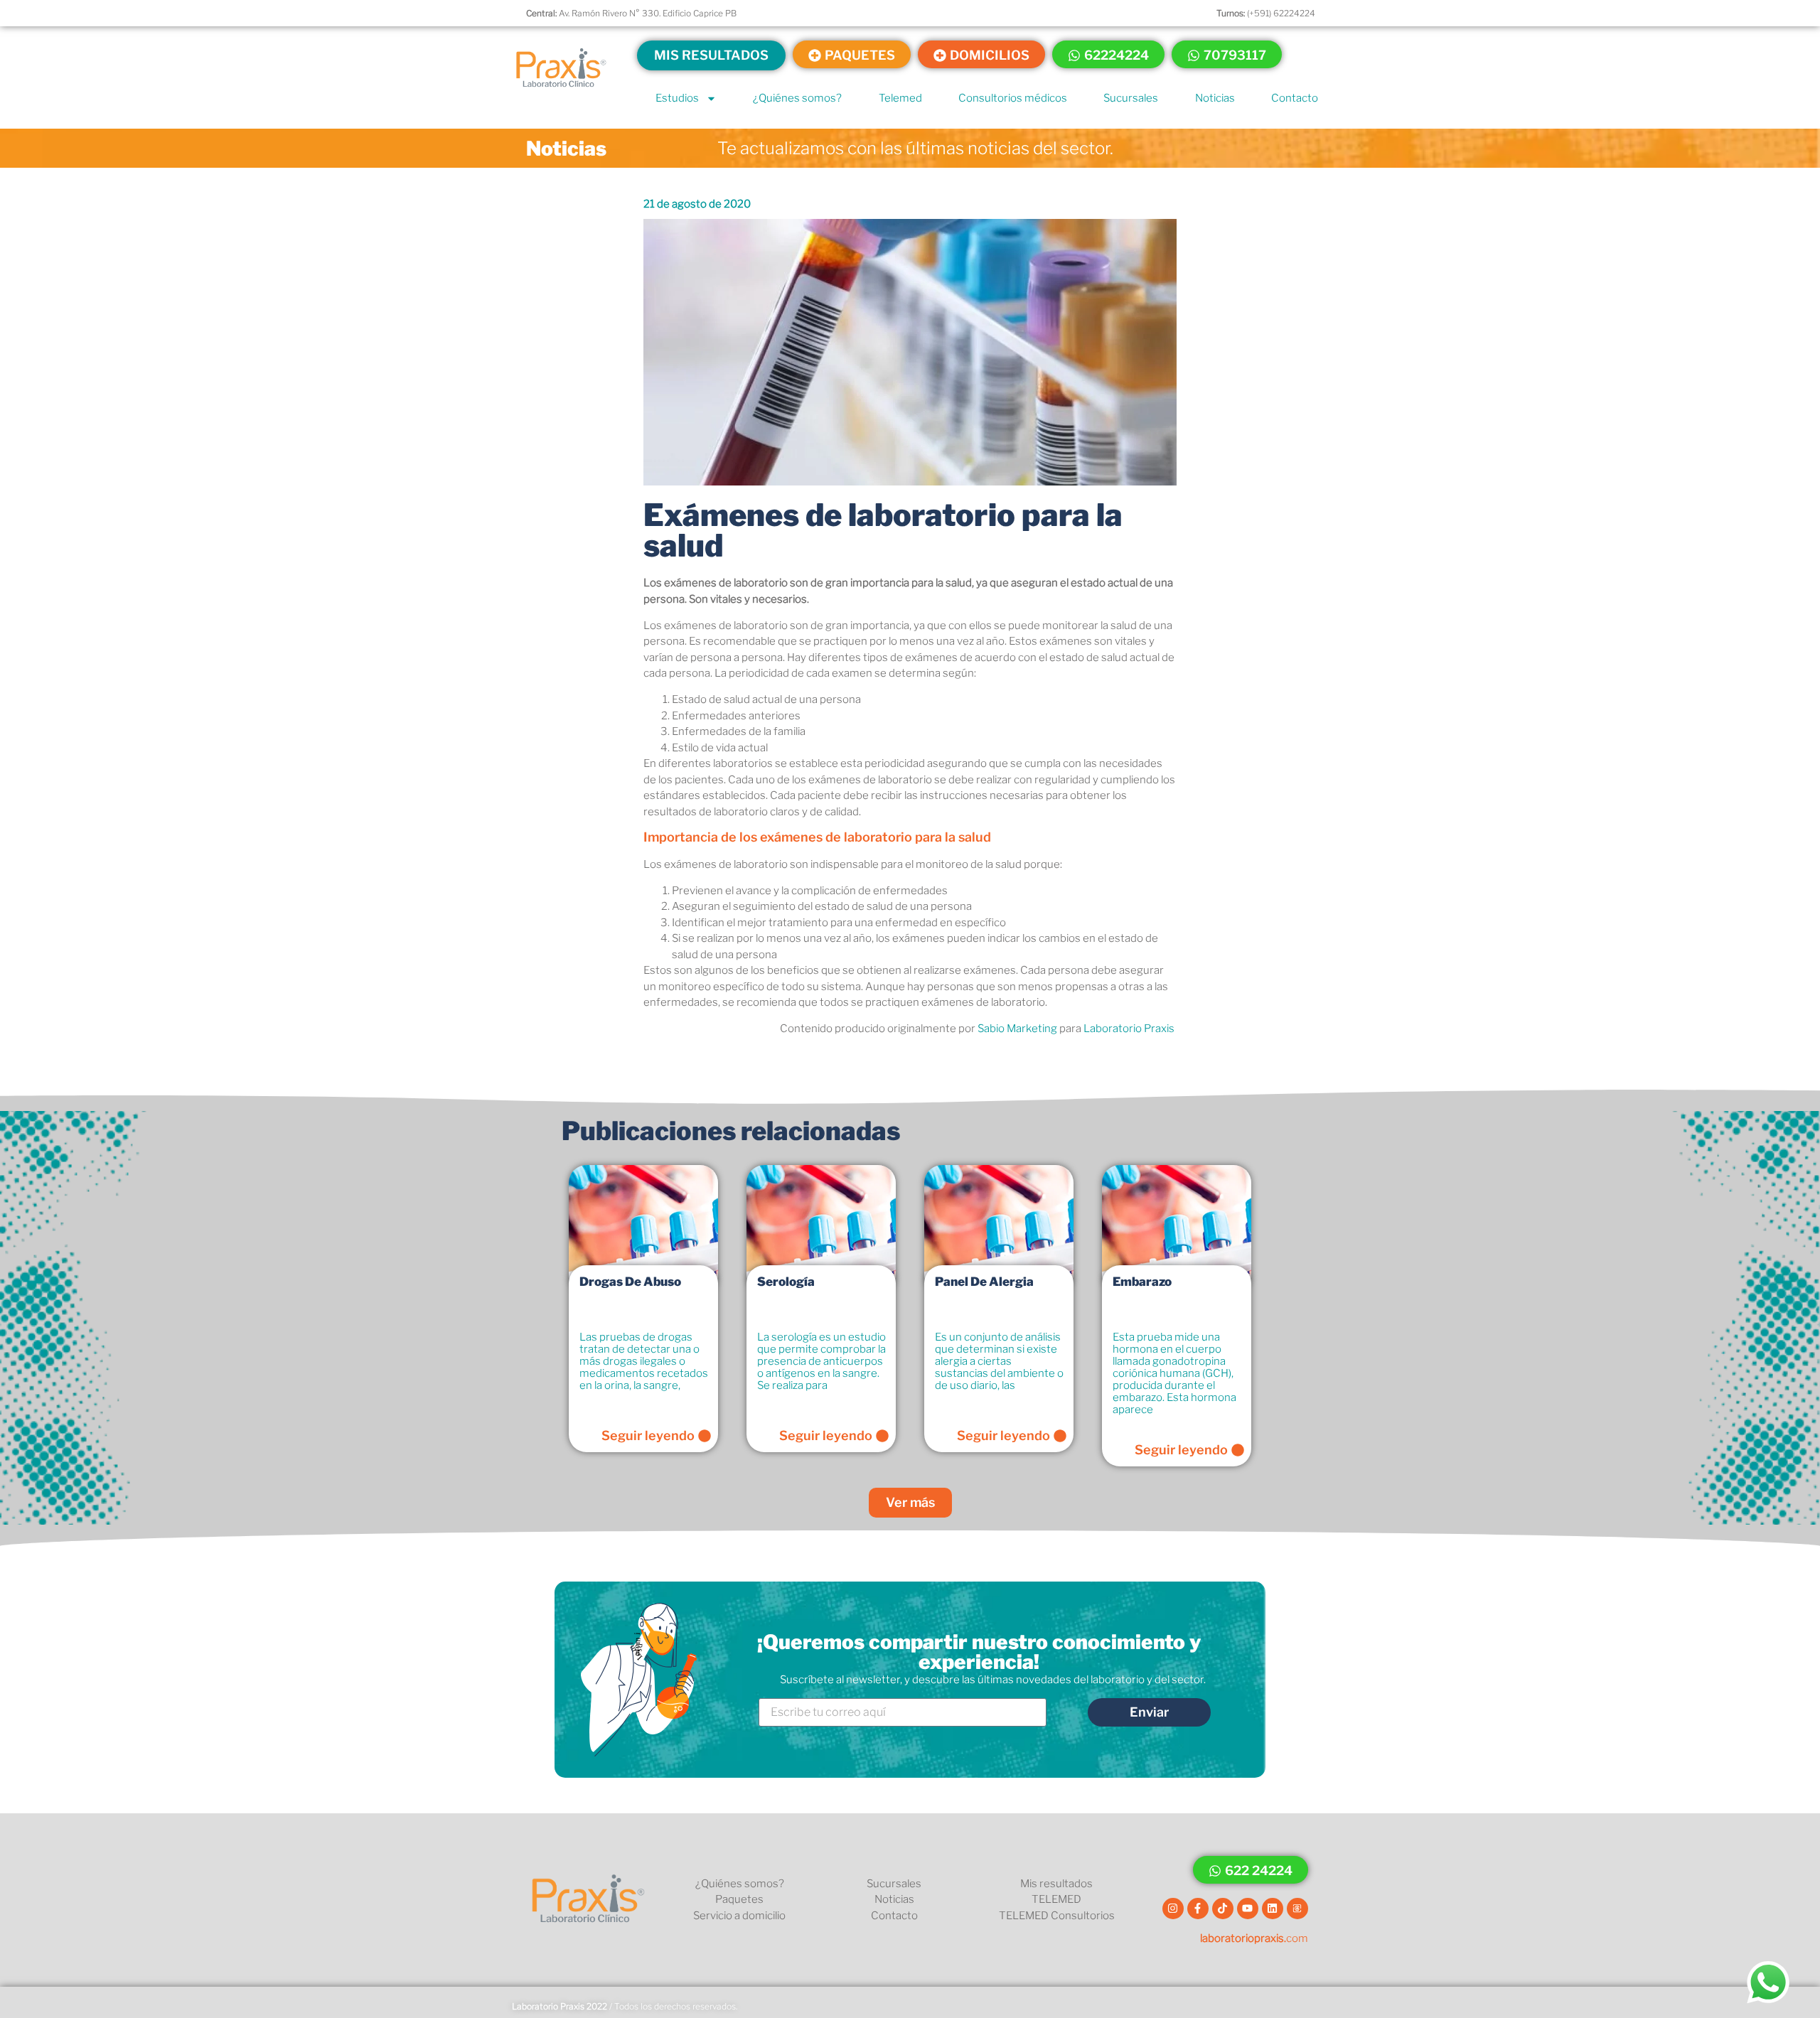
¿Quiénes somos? (797, 98)
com (1254, 1938)
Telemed (900, 98)
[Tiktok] (1223, 1909)
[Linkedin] (1273, 1909)
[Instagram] (1173, 1909)
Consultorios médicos (1013, 98)
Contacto (1295, 98)
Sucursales (1131, 98)
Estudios (677, 98)
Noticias (1215, 98)
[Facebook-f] (1198, 1909)
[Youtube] (1248, 1909)
